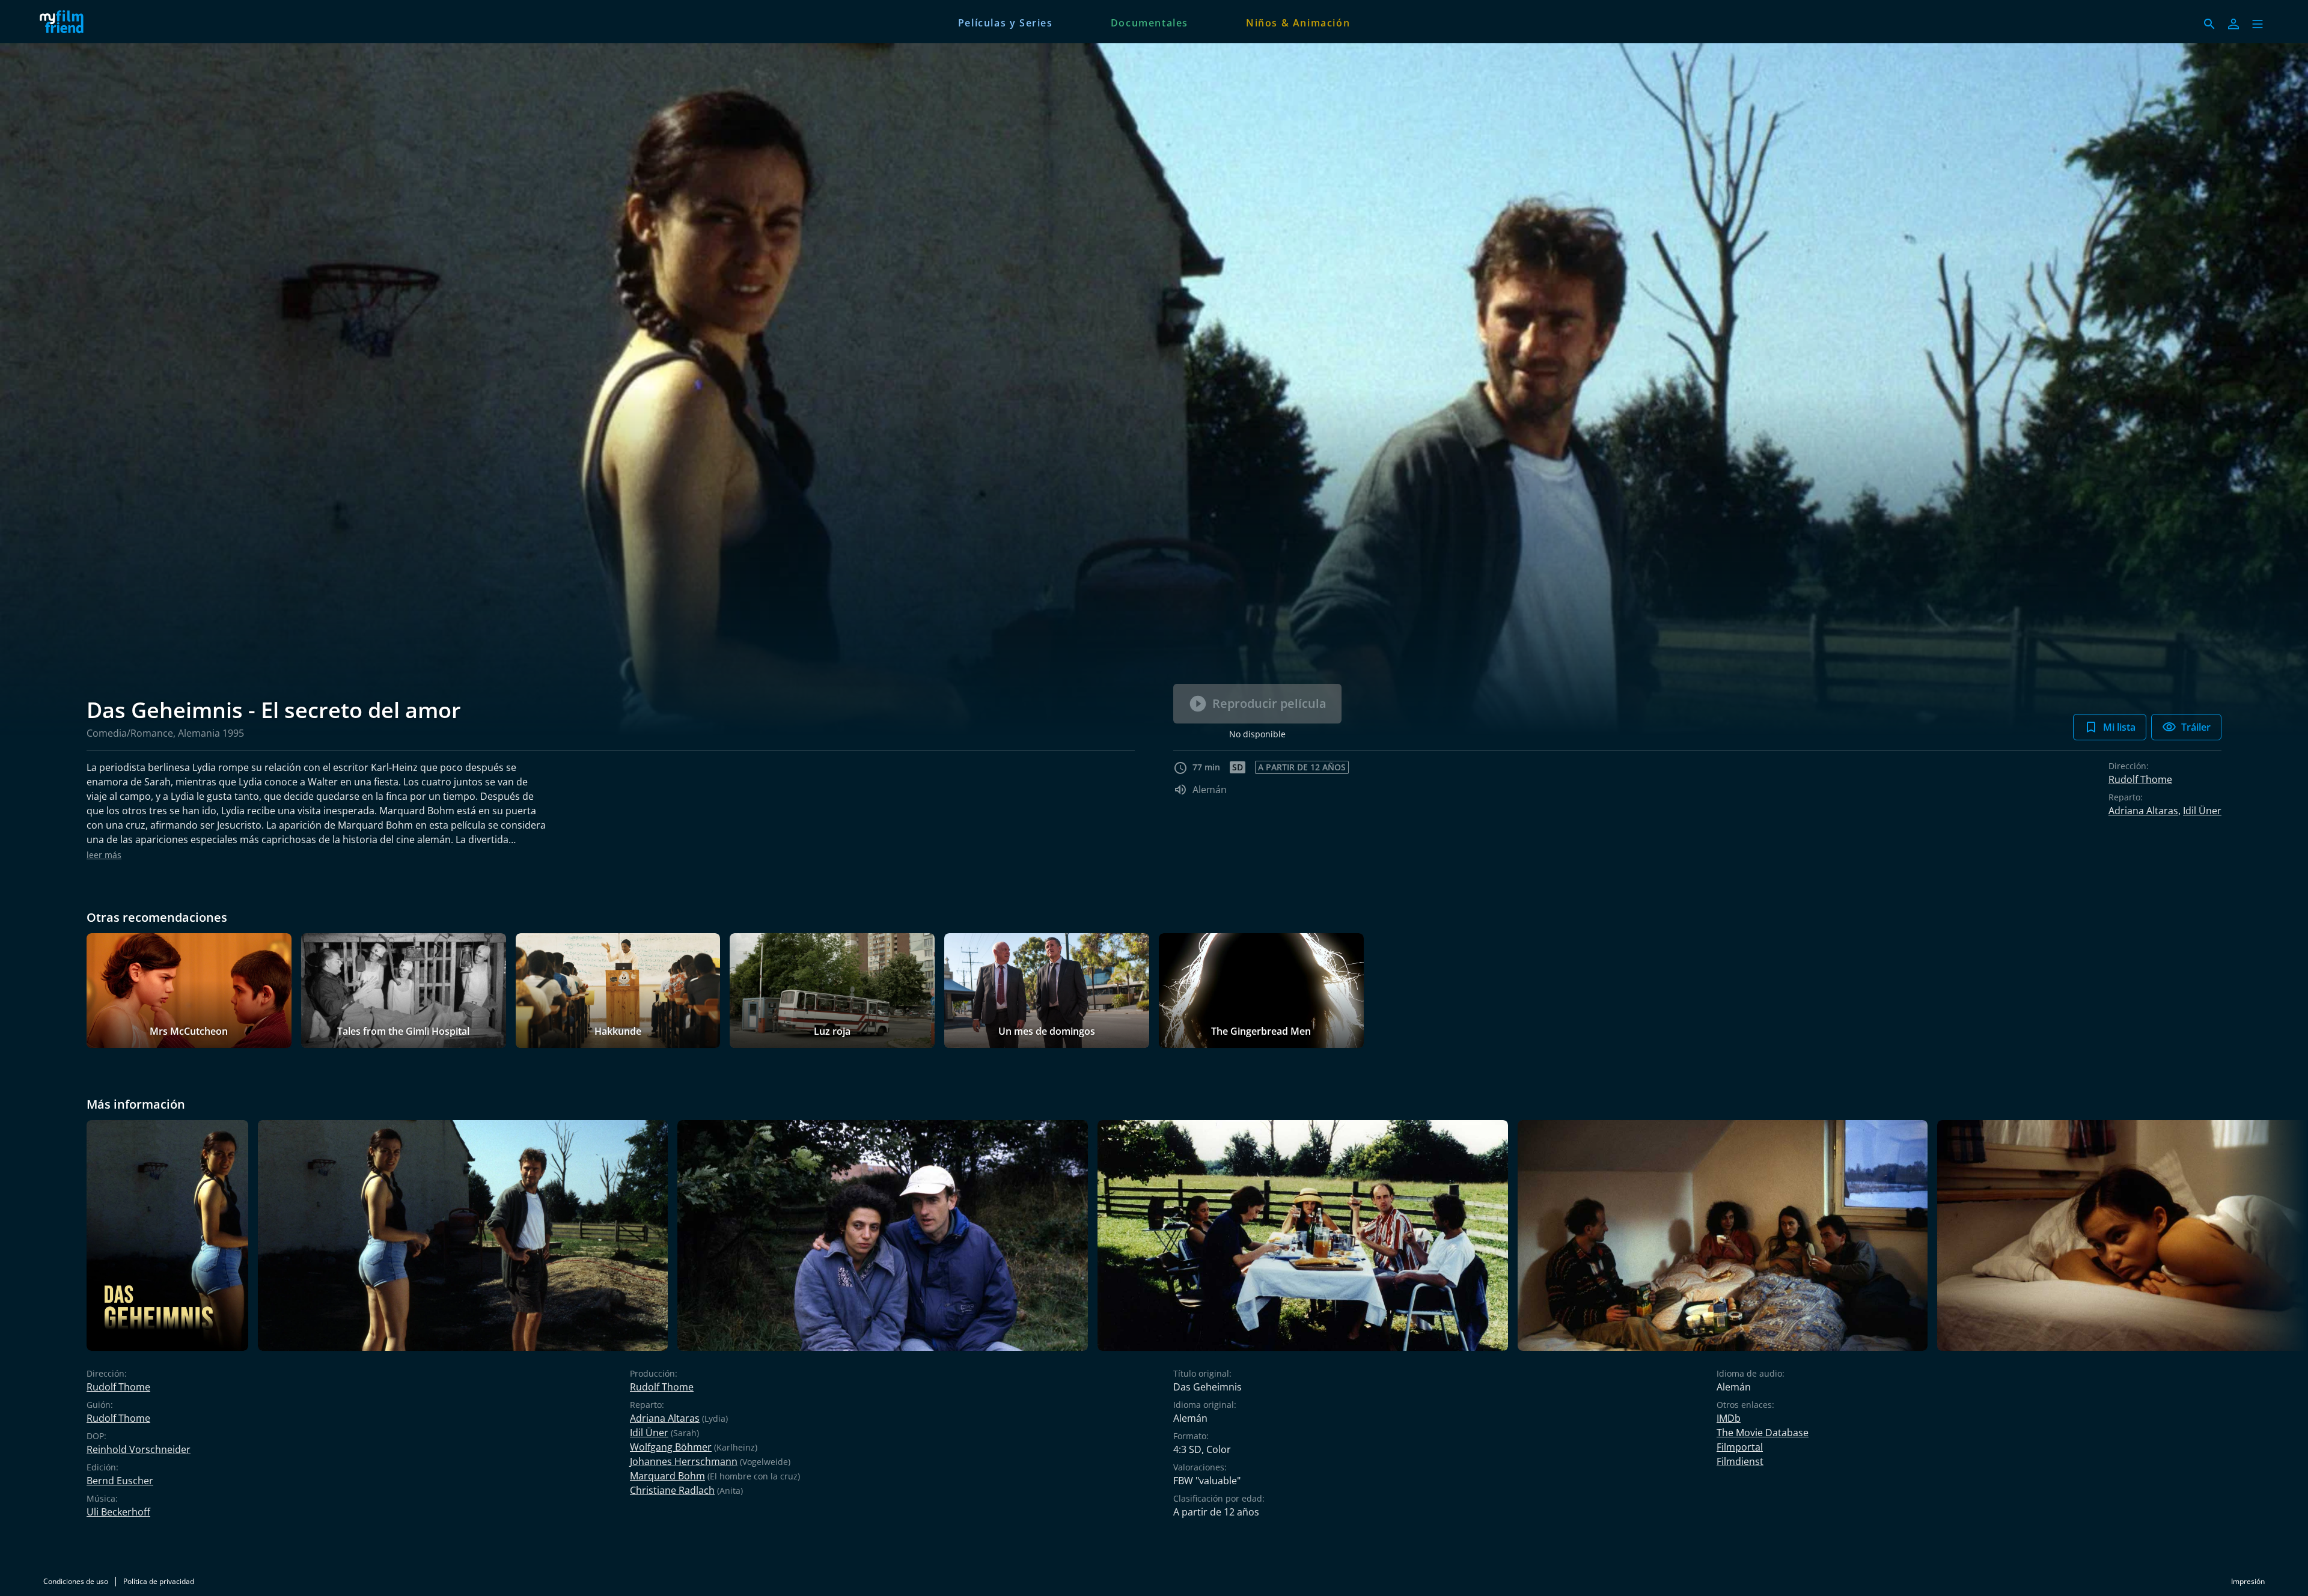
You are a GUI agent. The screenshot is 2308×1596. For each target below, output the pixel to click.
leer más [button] (104, 855)
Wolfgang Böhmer (671, 1447)
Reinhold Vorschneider (139, 1449)
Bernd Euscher (120, 1481)
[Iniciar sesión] (2233, 24)
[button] (2258, 24)
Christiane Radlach (672, 1490)
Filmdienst (1740, 1461)
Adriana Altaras (2143, 811)
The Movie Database (1763, 1433)
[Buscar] (2209, 24)
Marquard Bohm (667, 1476)
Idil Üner (2202, 811)
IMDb (1729, 1418)
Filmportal (1740, 1447)
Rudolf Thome (2140, 779)
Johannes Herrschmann (684, 1461)
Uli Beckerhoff (118, 1512)
